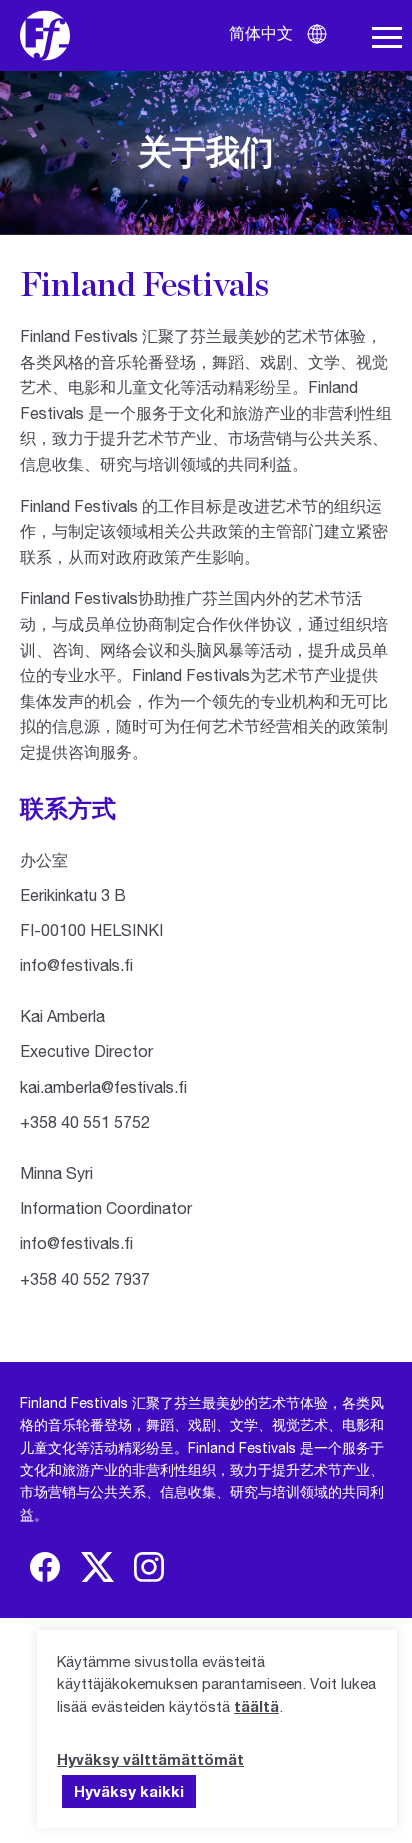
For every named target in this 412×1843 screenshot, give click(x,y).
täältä (256, 1706)
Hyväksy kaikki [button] (129, 1791)
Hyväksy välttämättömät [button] (150, 1759)
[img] (45, 1567)
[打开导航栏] (387, 38)
